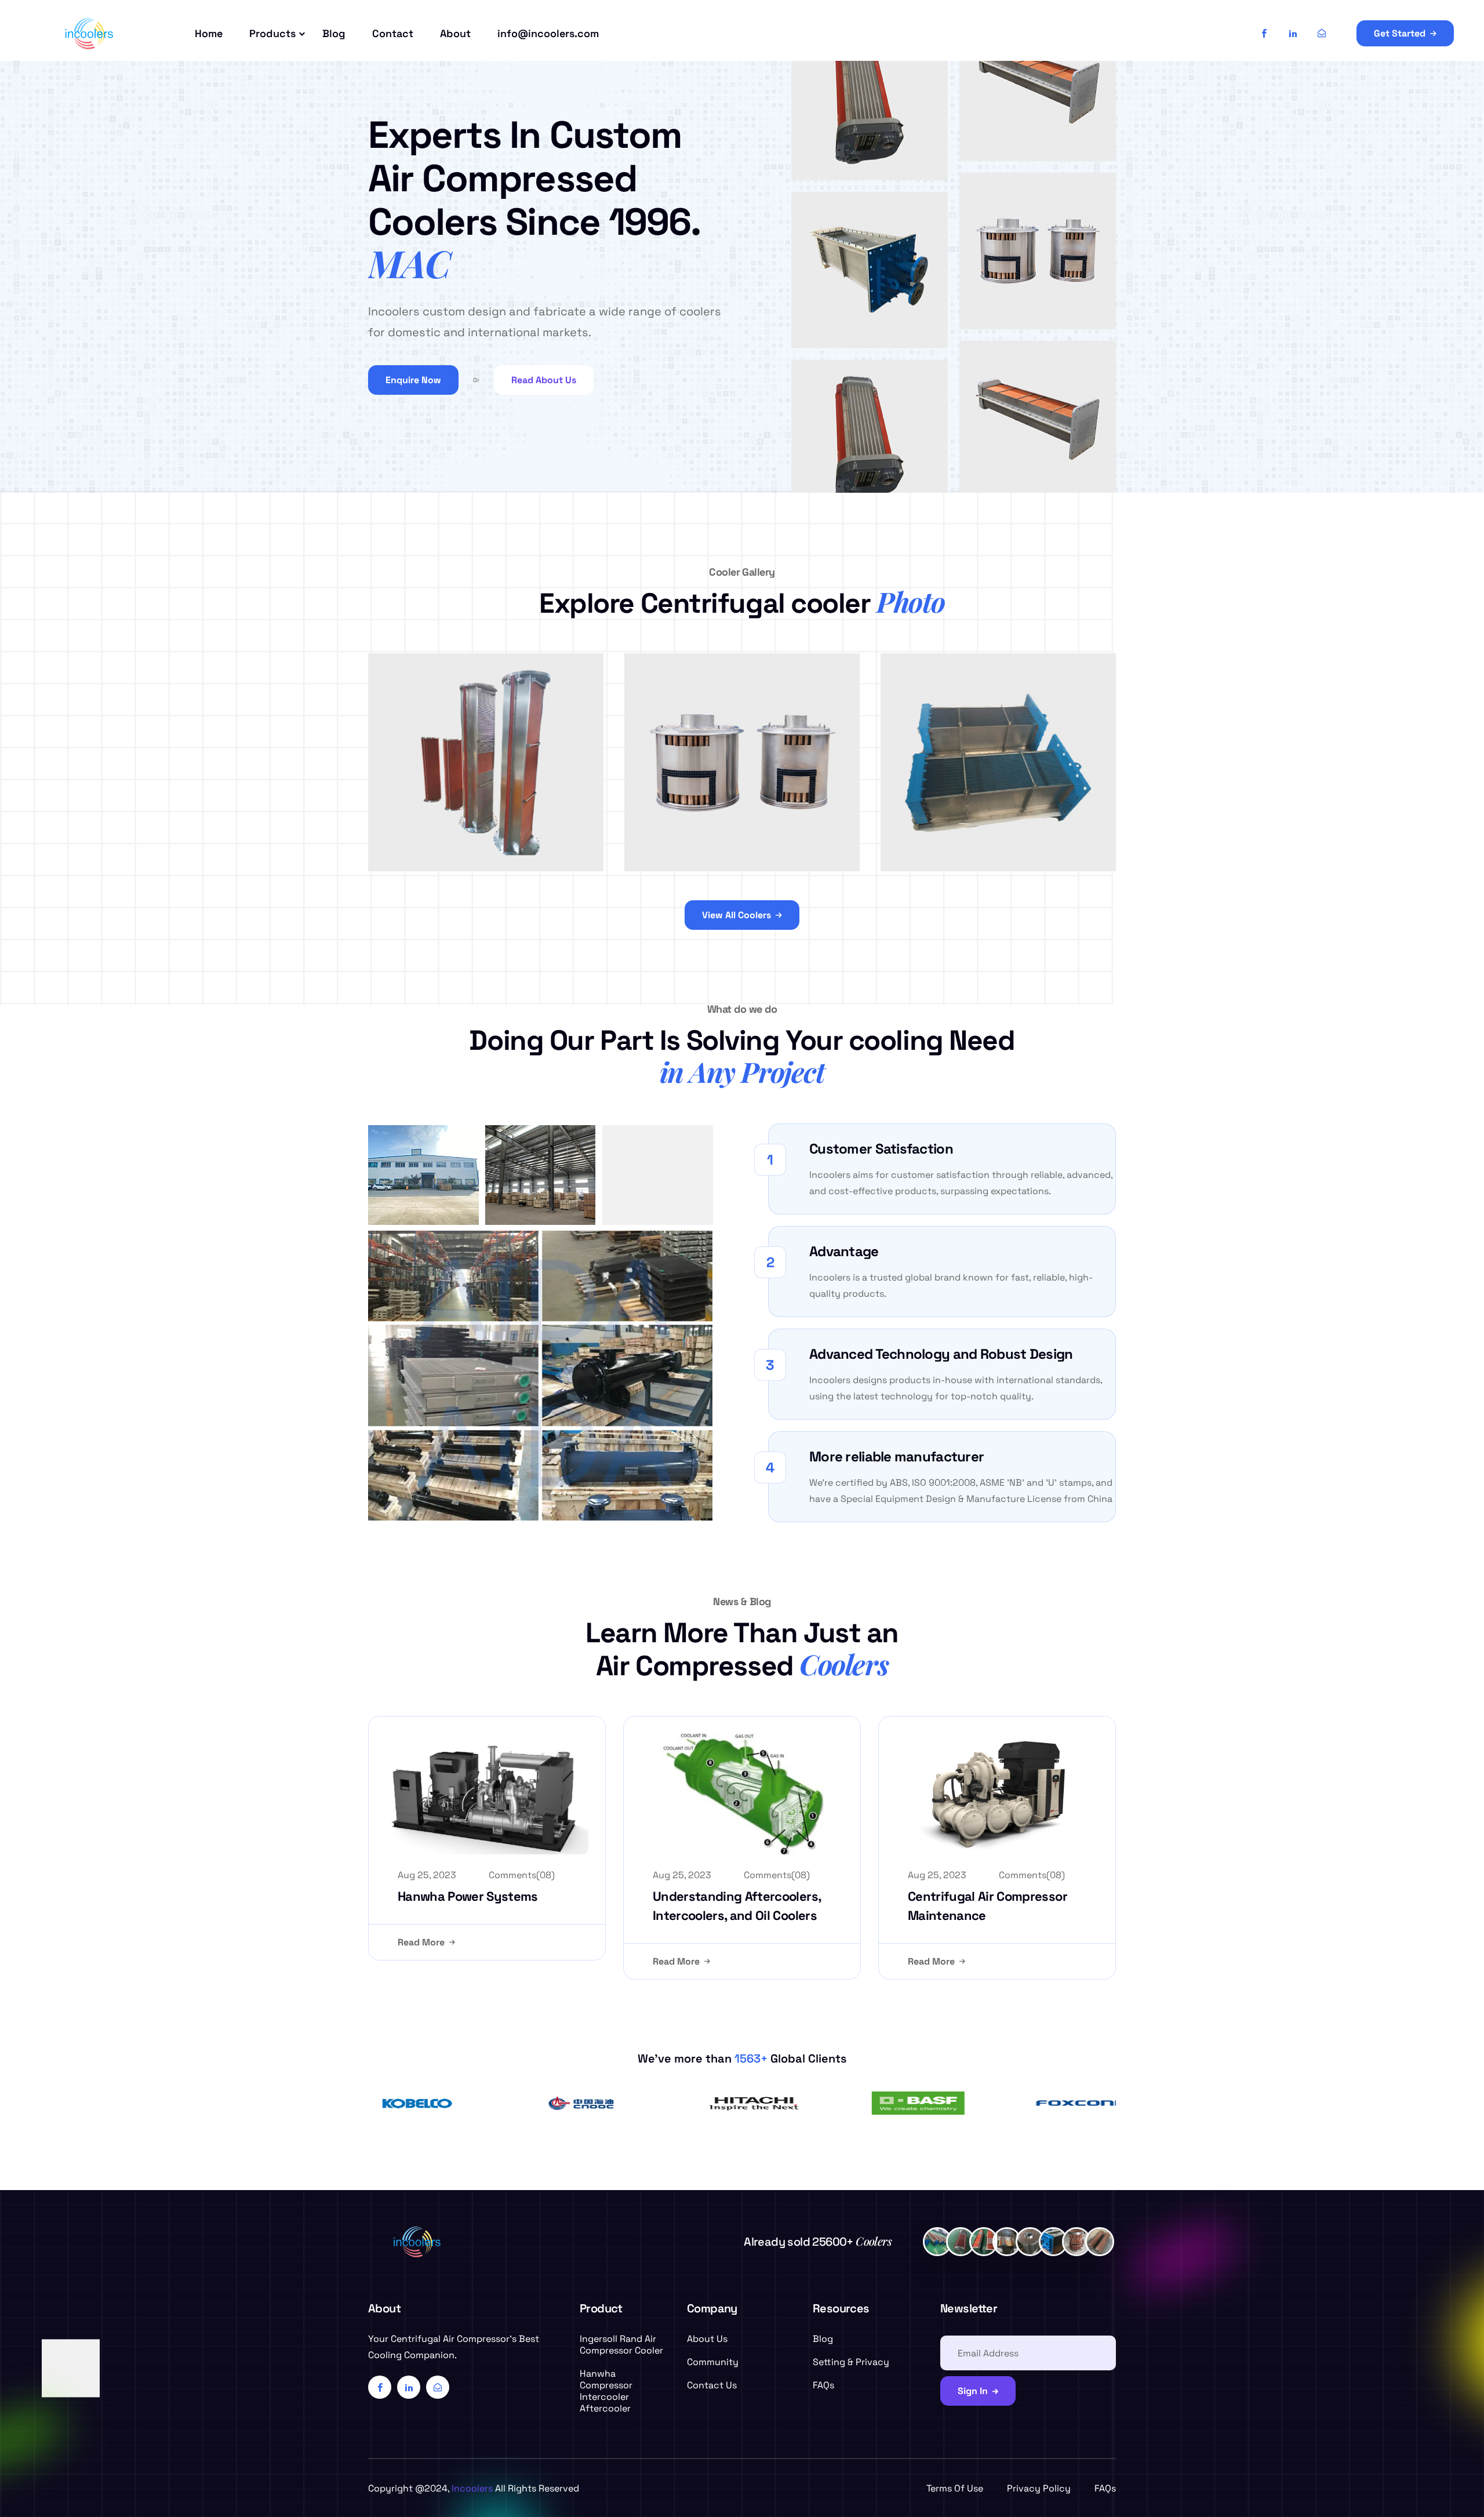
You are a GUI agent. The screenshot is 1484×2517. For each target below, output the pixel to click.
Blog (334, 33)
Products (272, 33)
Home (209, 33)
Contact (393, 33)
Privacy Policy (1039, 2488)
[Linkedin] (1293, 34)
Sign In (973, 2391)
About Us (707, 2339)
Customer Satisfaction (881, 1149)
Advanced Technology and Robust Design (941, 1354)
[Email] (1322, 34)
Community (713, 2362)
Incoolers (472, 2488)
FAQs (823, 2385)
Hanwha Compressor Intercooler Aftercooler (606, 2391)
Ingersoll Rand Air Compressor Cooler (621, 2345)
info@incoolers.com (548, 33)
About (455, 33)
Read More (421, 1942)
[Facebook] (1264, 34)
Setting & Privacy (851, 2362)
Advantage (844, 1251)
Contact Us (712, 2385)
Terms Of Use (955, 2488)
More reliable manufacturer (896, 1456)
